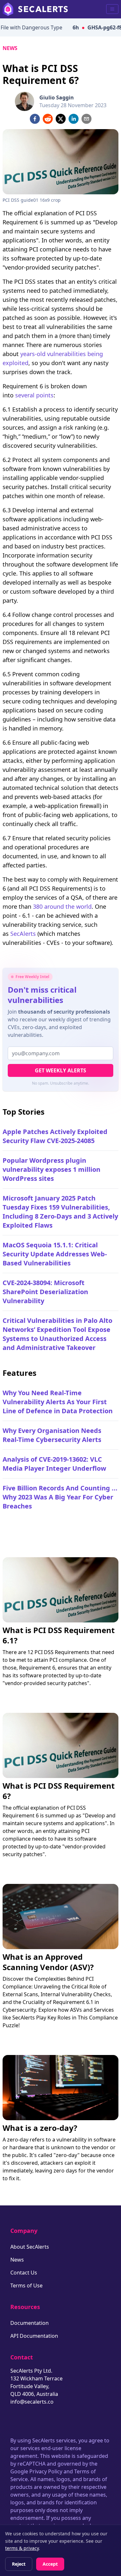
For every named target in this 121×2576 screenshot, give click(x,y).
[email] (86, 119)
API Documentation (34, 2336)
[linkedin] (74, 119)
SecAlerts (23, 934)
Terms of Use (26, 2285)
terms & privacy (22, 2548)
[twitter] (61, 119)
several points (34, 395)
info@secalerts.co (32, 2402)
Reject (19, 2564)
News (10, 48)
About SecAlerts (30, 2247)
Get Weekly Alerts (60, 1070)
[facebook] (35, 119)
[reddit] (48, 119)
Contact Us (24, 2273)
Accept (50, 2564)
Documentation (30, 2323)
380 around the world (62, 906)
